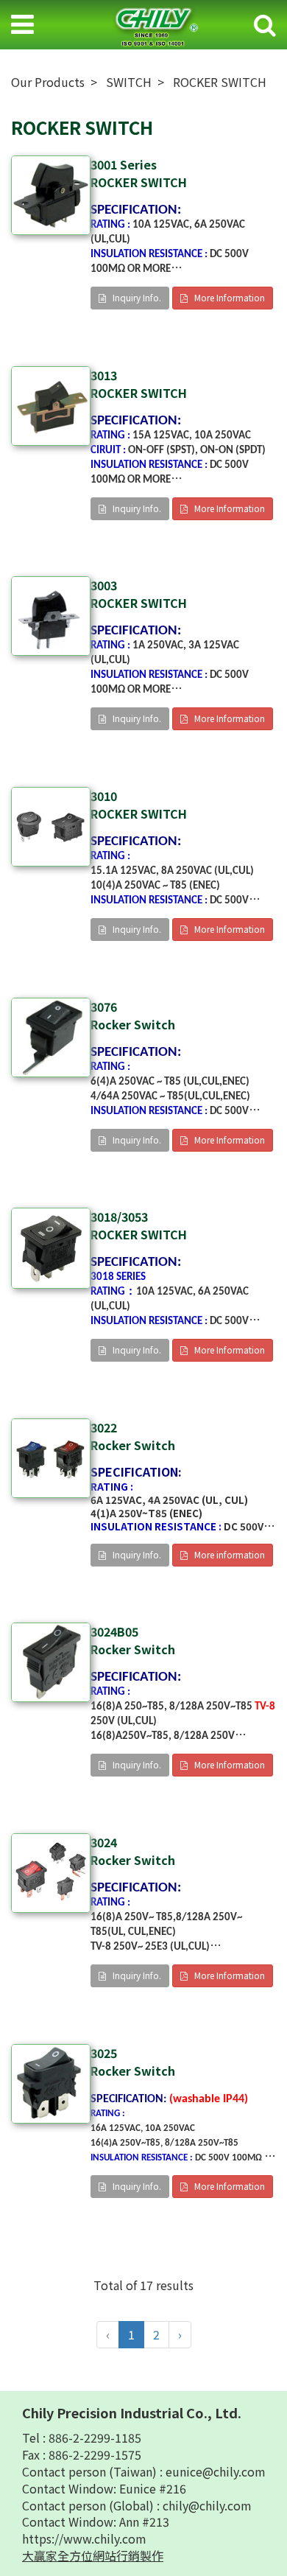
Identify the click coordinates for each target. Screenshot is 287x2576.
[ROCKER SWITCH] (51, 195)
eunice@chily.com (216, 2471)
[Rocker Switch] (51, 1037)
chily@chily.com (207, 2505)
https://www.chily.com (84, 2538)
